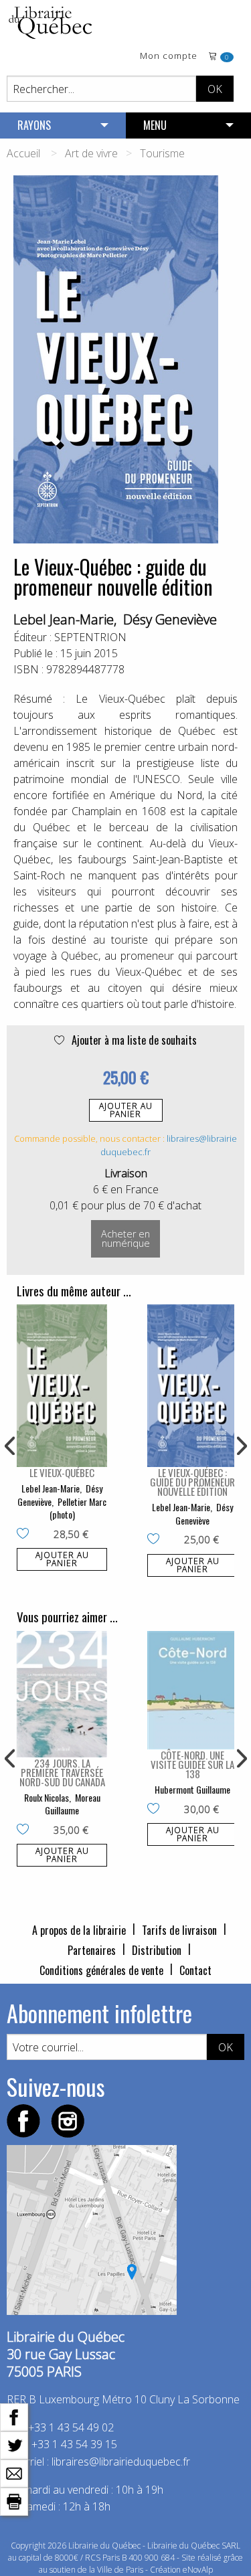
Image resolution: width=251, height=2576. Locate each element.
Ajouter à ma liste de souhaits (133, 1040)
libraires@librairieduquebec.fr (121, 2462)
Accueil (23, 153)
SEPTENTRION (90, 637)
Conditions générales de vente (101, 1970)
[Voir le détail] (62, 1386)
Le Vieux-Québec (62, 1472)
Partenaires (92, 1950)
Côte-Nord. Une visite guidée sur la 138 (192, 1764)
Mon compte (169, 57)
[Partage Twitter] (14, 2444)
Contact (195, 1970)
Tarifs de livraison (179, 1930)
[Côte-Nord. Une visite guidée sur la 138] (192, 1690)
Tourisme (162, 153)
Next (240, 1446)
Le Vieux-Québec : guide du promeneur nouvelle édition (192, 1482)
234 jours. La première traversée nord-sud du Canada (62, 1772)
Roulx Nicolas (47, 1797)
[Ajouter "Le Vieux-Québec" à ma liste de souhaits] (26, 1535)
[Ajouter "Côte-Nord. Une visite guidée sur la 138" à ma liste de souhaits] (156, 1810)
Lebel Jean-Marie (64, 619)
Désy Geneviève (170, 619)
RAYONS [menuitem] (34, 125)
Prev (11, 1446)
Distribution (157, 1950)
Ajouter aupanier (126, 1110)
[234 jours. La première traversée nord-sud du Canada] (62, 1694)
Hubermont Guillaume (192, 1789)
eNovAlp (198, 2570)
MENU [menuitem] (155, 125)
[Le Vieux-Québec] (62, 1386)
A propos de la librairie (79, 1930)
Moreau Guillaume (73, 1804)
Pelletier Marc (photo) (78, 1508)
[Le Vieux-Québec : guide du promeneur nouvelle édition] (192, 1386)
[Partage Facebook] (14, 2416)
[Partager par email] (14, 2472)
